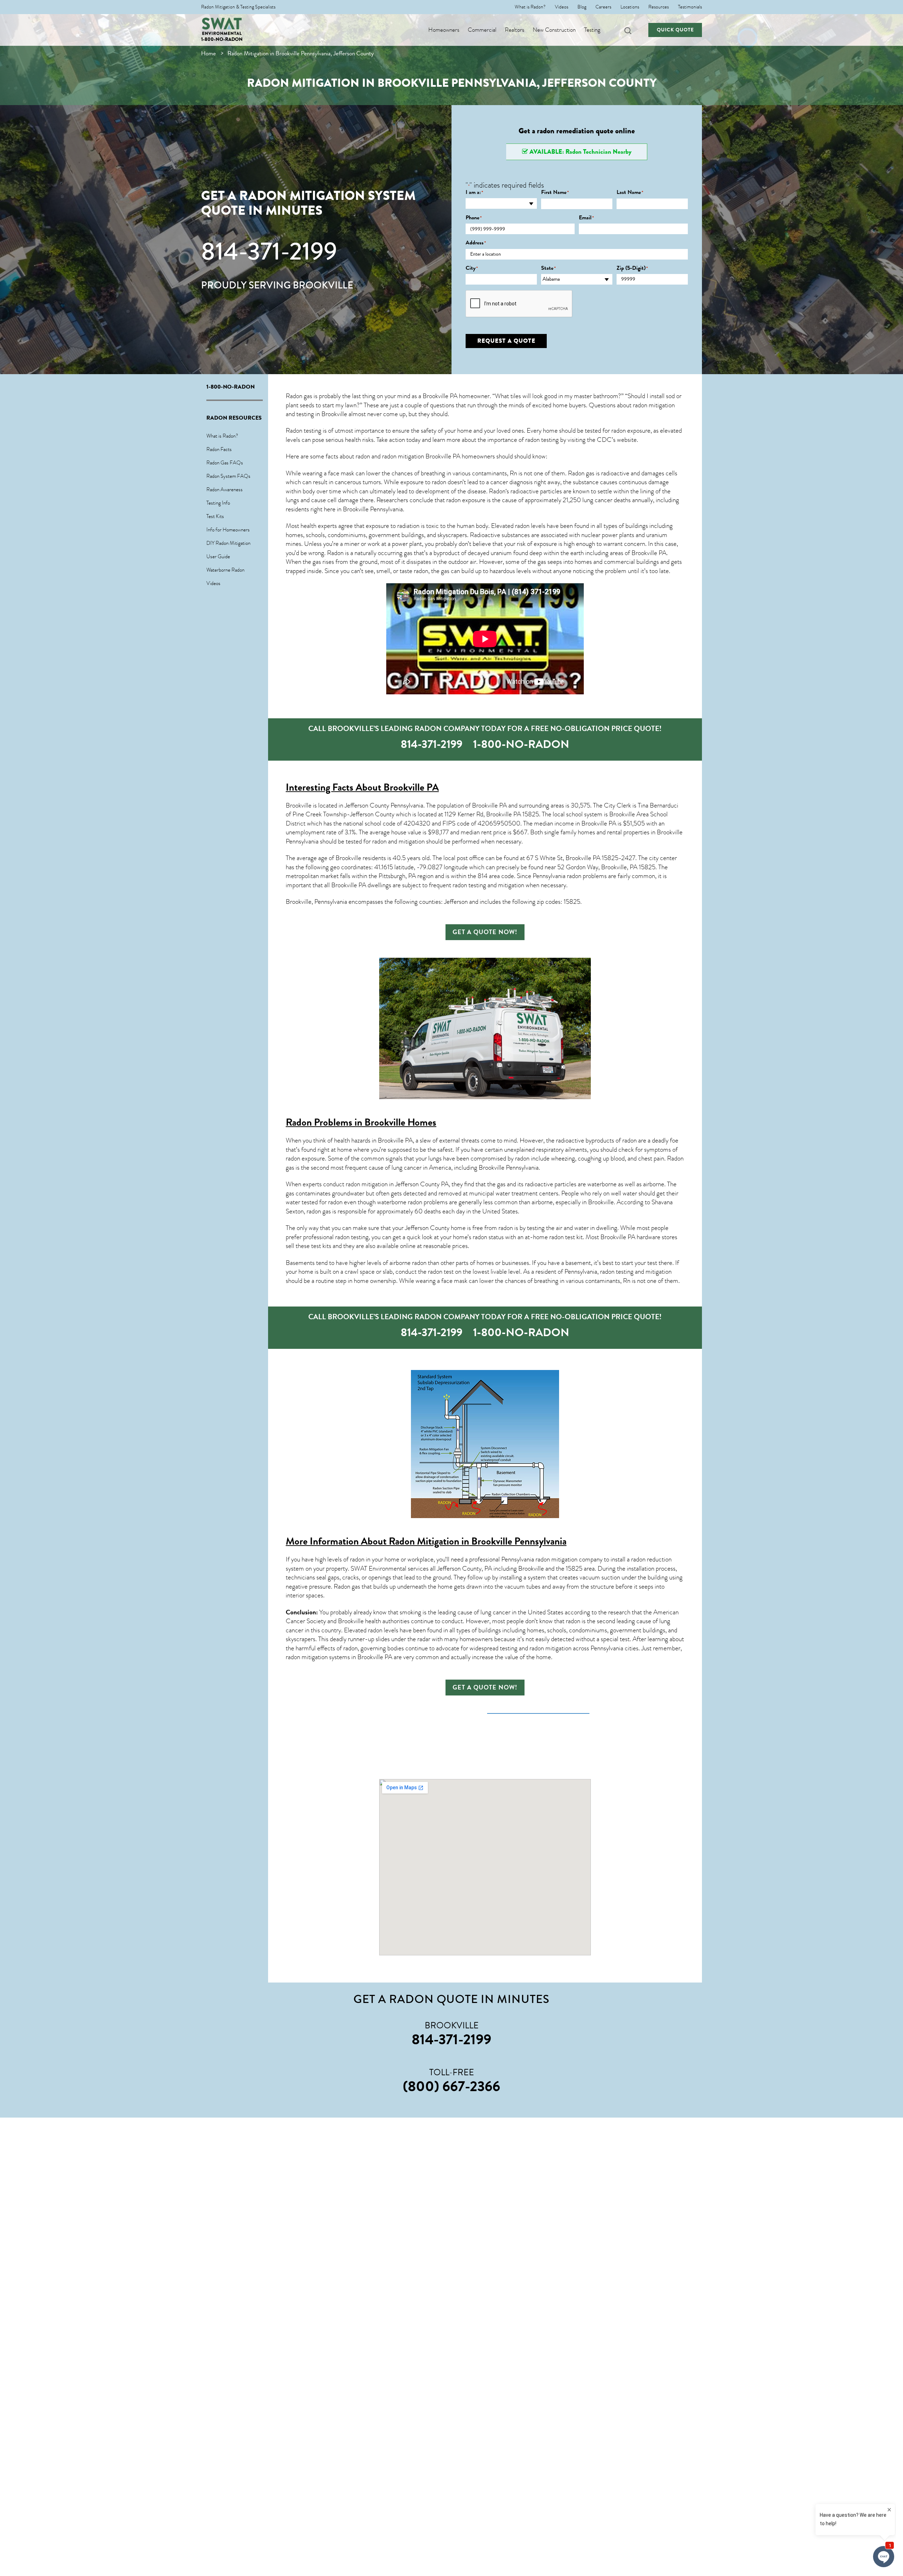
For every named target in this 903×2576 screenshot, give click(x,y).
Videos (562, 7)
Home (208, 53)
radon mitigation (654, 405)
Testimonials (690, 7)
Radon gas (347, 1587)
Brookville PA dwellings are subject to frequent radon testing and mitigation (428, 885)
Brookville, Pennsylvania (316, 902)
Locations (630, 7)
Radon (497, 491)
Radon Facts (219, 449)
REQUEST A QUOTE (506, 341)
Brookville (348, 858)
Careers (603, 7)
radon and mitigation (398, 841)
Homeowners (444, 30)
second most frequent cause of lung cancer (366, 1168)
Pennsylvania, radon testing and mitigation (618, 1272)
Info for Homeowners (228, 530)
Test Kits (215, 516)
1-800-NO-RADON (222, 39)
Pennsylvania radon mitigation (539, 1559)
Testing (592, 30)
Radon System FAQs (228, 476)
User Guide (218, 556)
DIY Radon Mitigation (228, 543)
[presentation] (519, 304)
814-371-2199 (269, 251)
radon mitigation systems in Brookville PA (339, 1657)
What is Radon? (530, 7)
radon (421, 571)
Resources (659, 7)
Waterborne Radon (225, 570)
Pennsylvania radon (557, 876)
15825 (531, 814)
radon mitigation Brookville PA (421, 456)
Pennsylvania (522, 1168)
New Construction (554, 30)
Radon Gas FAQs (225, 463)
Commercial (482, 30)
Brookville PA (649, 553)
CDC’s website (617, 440)
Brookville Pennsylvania (373, 509)
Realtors (514, 30)
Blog (582, 7)
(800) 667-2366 (451, 2086)
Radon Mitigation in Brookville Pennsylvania (478, 1541)
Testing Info (218, 503)
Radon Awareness (225, 489)
